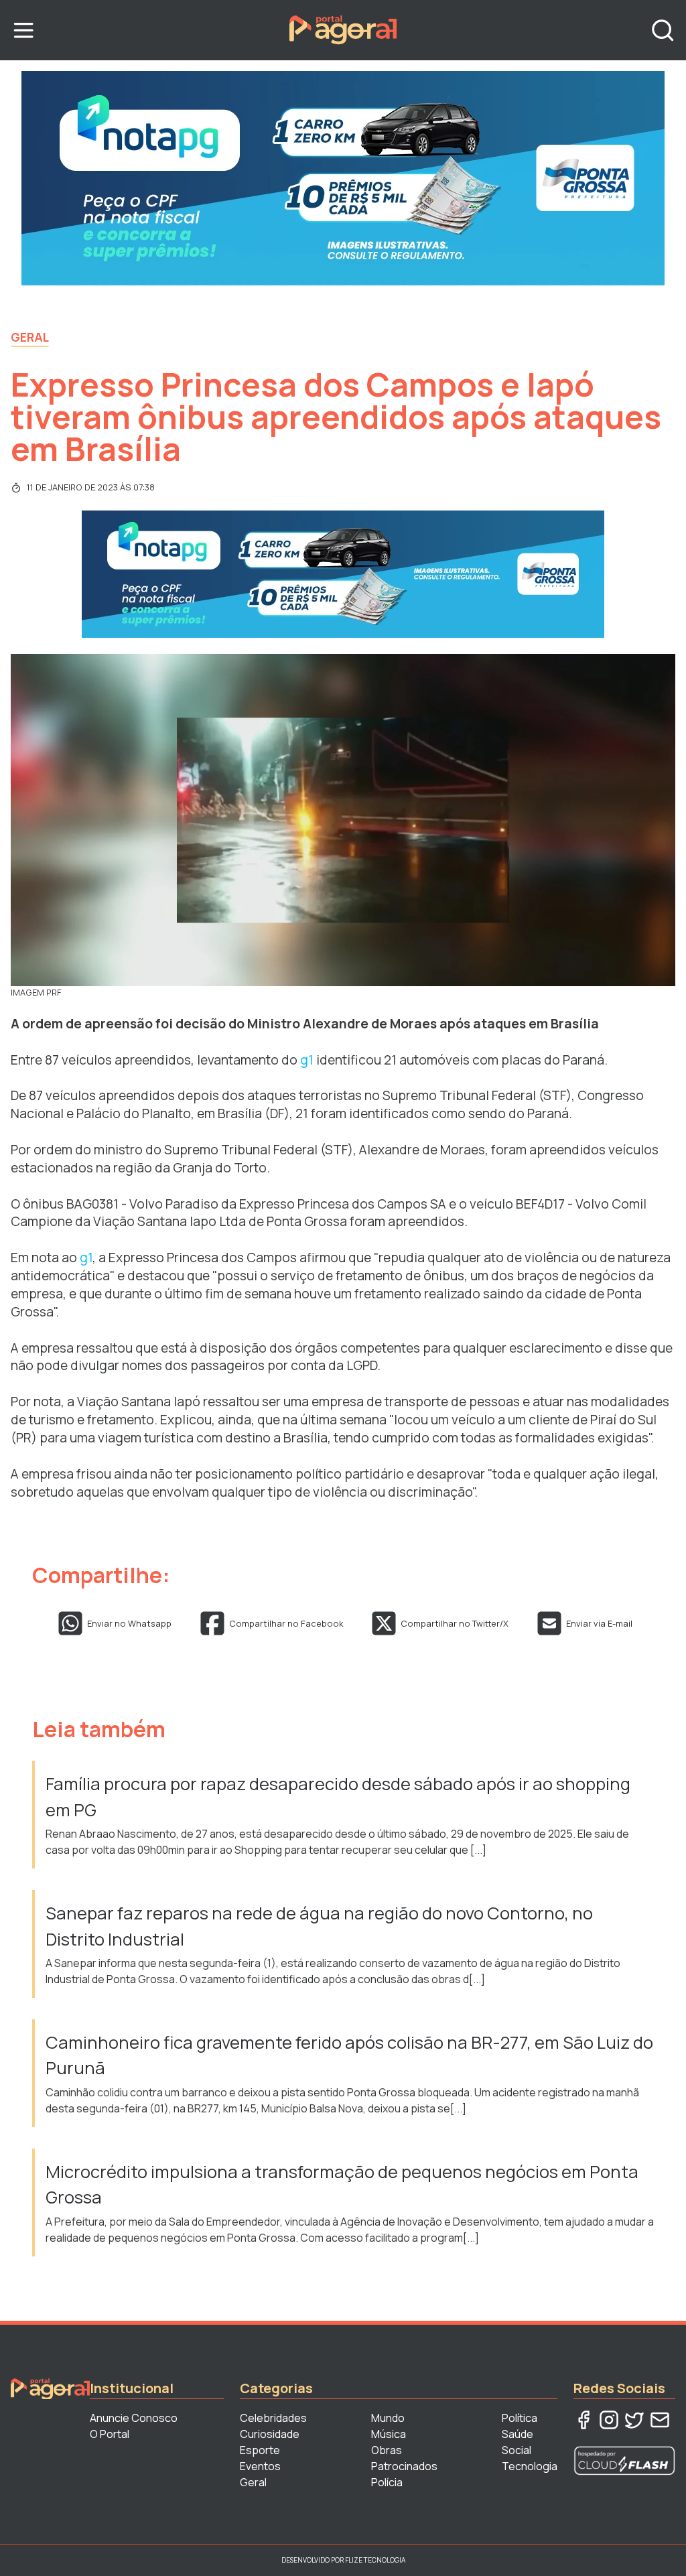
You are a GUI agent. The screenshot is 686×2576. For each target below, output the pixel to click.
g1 (307, 1060)
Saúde (518, 2434)
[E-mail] (660, 2420)
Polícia (387, 2482)
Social (517, 2450)
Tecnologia (530, 2466)
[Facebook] (584, 2420)
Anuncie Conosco (134, 2418)
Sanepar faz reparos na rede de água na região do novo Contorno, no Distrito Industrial (319, 1926)
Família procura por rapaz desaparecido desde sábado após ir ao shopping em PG (338, 1797)
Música (389, 2434)
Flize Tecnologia (375, 2560)
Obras (387, 2450)
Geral (30, 337)
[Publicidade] (343, 178)
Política (520, 2418)
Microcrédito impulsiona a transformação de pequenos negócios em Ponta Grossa (342, 2184)
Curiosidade (270, 2434)
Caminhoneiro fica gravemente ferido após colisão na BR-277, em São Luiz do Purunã (349, 2055)
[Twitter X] (634, 2420)
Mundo (388, 2418)
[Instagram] (609, 2420)
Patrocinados (404, 2466)
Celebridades (273, 2418)
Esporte (260, 2450)
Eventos (260, 2466)
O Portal (110, 2434)
